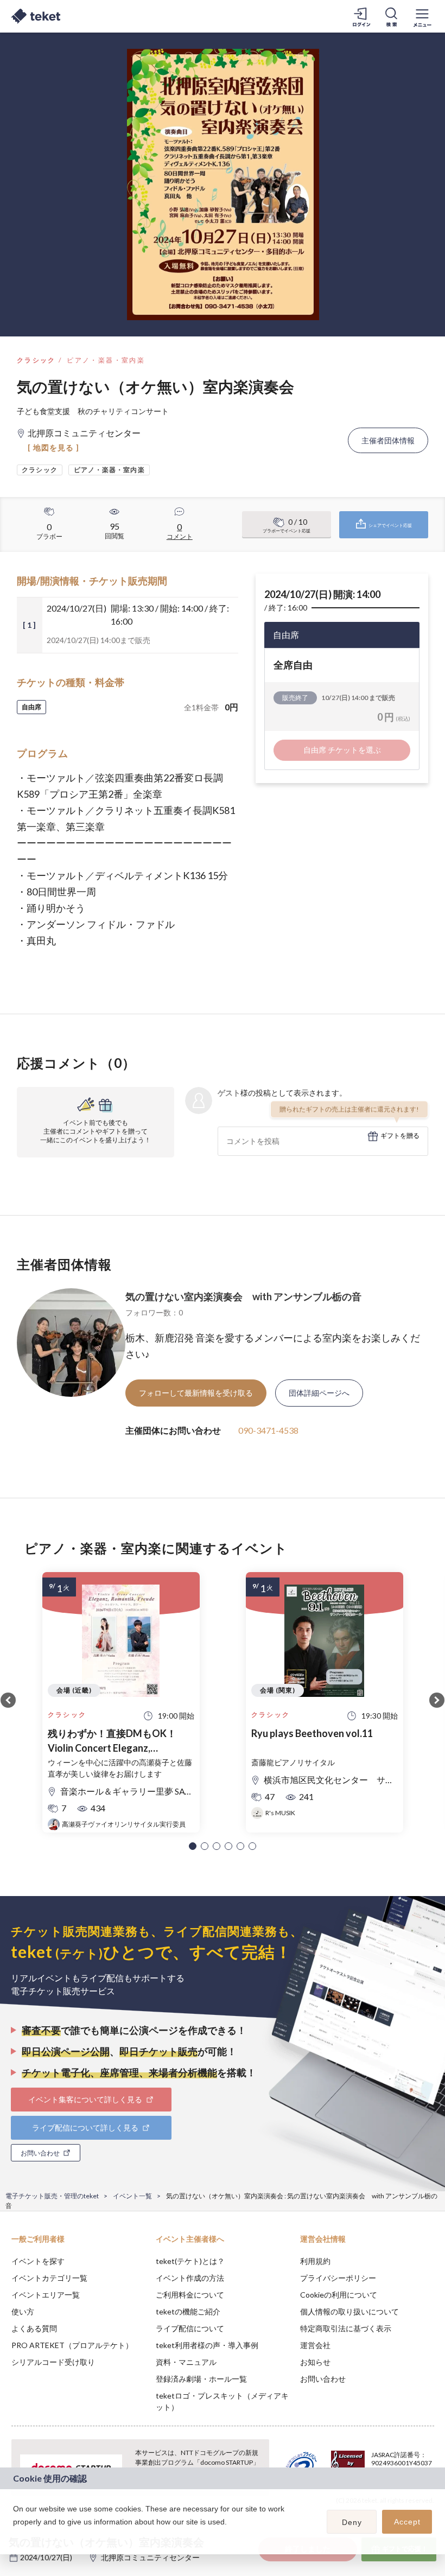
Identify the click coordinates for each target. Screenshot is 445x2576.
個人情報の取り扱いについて (349, 2311)
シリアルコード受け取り (53, 2362)
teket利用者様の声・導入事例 (207, 2345)
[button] (193, 1846)
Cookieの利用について (339, 2295)
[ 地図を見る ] (53, 447)
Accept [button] (407, 2522)
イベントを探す (38, 2261)
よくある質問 (34, 2328)
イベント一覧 (132, 2196)
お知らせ (315, 2362)
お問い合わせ (323, 2379)
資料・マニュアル (186, 2362)
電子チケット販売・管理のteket (52, 2196)
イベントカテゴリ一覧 (49, 2278)
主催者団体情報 (388, 440)
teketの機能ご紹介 (188, 2311)
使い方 (23, 2311)
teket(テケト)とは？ (190, 2261)
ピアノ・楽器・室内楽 (106, 360)
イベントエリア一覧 (46, 2295)
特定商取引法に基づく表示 (346, 2328)
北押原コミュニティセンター (150, 2557)
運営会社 (315, 2345)
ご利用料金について (190, 2295)
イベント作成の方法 (190, 2278)
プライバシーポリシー (338, 2278)
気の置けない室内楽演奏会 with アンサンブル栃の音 (243, 1296)
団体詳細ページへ (319, 1393)
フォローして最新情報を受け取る (196, 1393)
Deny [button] (352, 2522)
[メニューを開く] (422, 16)
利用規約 (315, 2261)
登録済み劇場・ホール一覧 (201, 2379)
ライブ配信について (190, 2328)
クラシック (36, 360)
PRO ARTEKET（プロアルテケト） (72, 2345)
